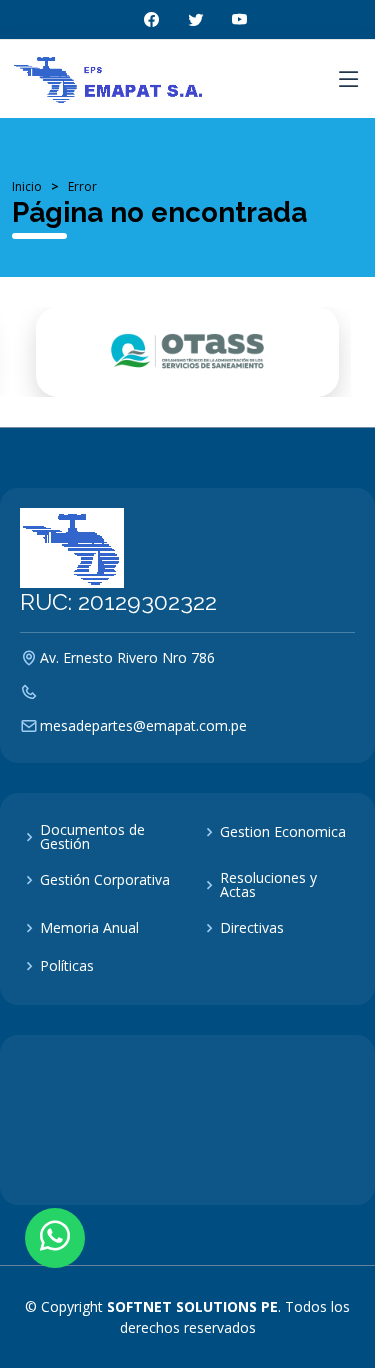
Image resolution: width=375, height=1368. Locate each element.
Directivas (252, 928)
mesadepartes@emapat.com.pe (143, 726)
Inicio (27, 186)
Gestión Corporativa (105, 880)
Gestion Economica (283, 832)
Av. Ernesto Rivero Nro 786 (127, 658)
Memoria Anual (89, 928)
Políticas (67, 966)
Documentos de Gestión (92, 837)
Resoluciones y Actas (268, 885)
